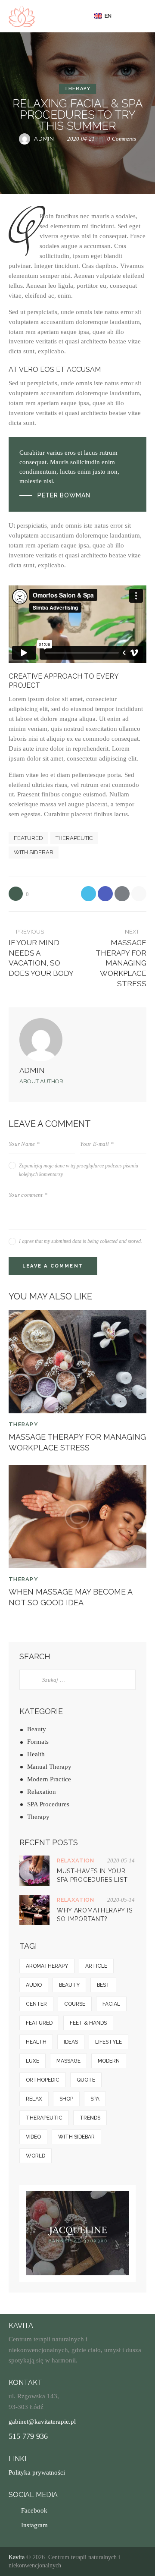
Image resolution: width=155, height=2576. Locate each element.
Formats (38, 1742)
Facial (111, 2004)
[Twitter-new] (88, 894)
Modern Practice (49, 1779)
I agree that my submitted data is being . (81, 1241)
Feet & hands (88, 2023)
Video (33, 2137)
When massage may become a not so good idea (70, 1597)
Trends (90, 2118)
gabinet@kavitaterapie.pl (42, 2422)
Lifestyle (108, 2042)
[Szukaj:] (77, 1680)
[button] (106, 16)
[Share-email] (122, 894)
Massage (68, 2061)
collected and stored (120, 1241)
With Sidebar (34, 852)
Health (36, 1754)
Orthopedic (43, 2080)
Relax (34, 2099)
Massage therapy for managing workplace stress (77, 1442)
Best (103, 1985)
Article (96, 1966)
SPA (95, 2099)
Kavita (17, 2557)
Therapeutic (74, 838)
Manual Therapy (49, 1767)
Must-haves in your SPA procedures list (92, 1875)
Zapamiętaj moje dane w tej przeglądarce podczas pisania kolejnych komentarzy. (79, 1170)
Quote (86, 2080)
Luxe (33, 2061)
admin (32, 1070)
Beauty (37, 1729)
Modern (109, 2061)
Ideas (71, 2042)
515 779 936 (28, 2436)
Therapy (77, 89)
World (36, 2156)
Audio (34, 1985)
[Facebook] (105, 894)
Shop (66, 2099)
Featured (28, 838)
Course (75, 2004)
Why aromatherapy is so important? (95, 1915)
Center (36, 2004)
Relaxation (42, 1792)
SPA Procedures (48, 1804)
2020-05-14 (121, 1860)
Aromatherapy (47, 1966)
